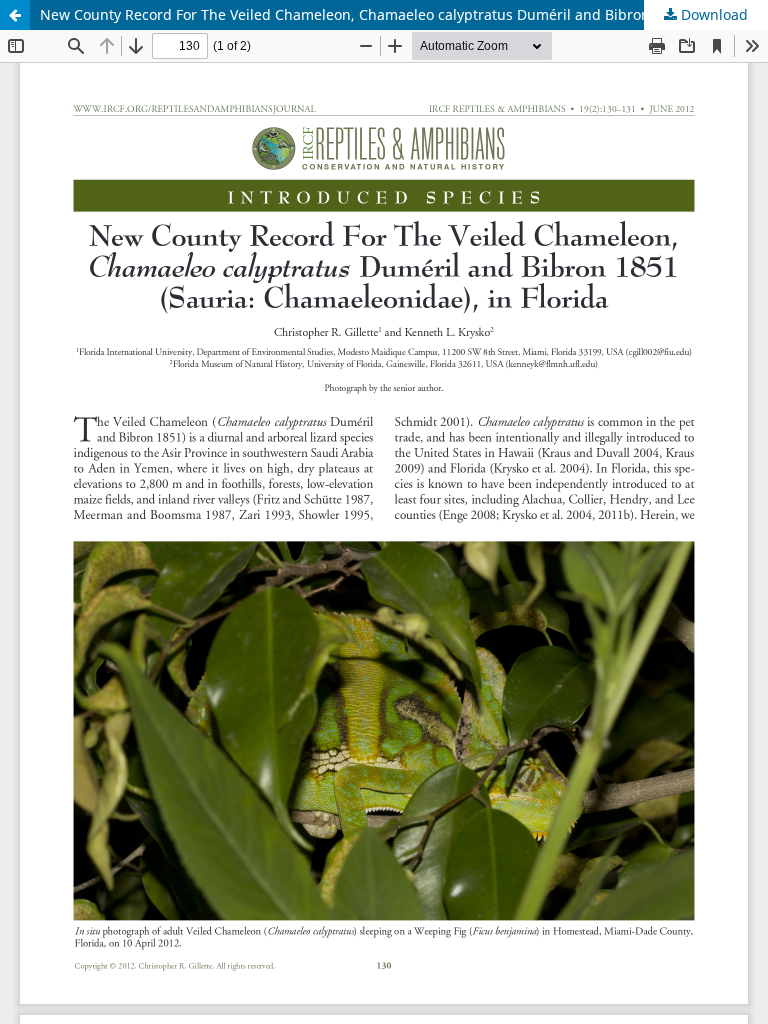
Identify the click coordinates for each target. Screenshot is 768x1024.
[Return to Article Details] (15, 15)
